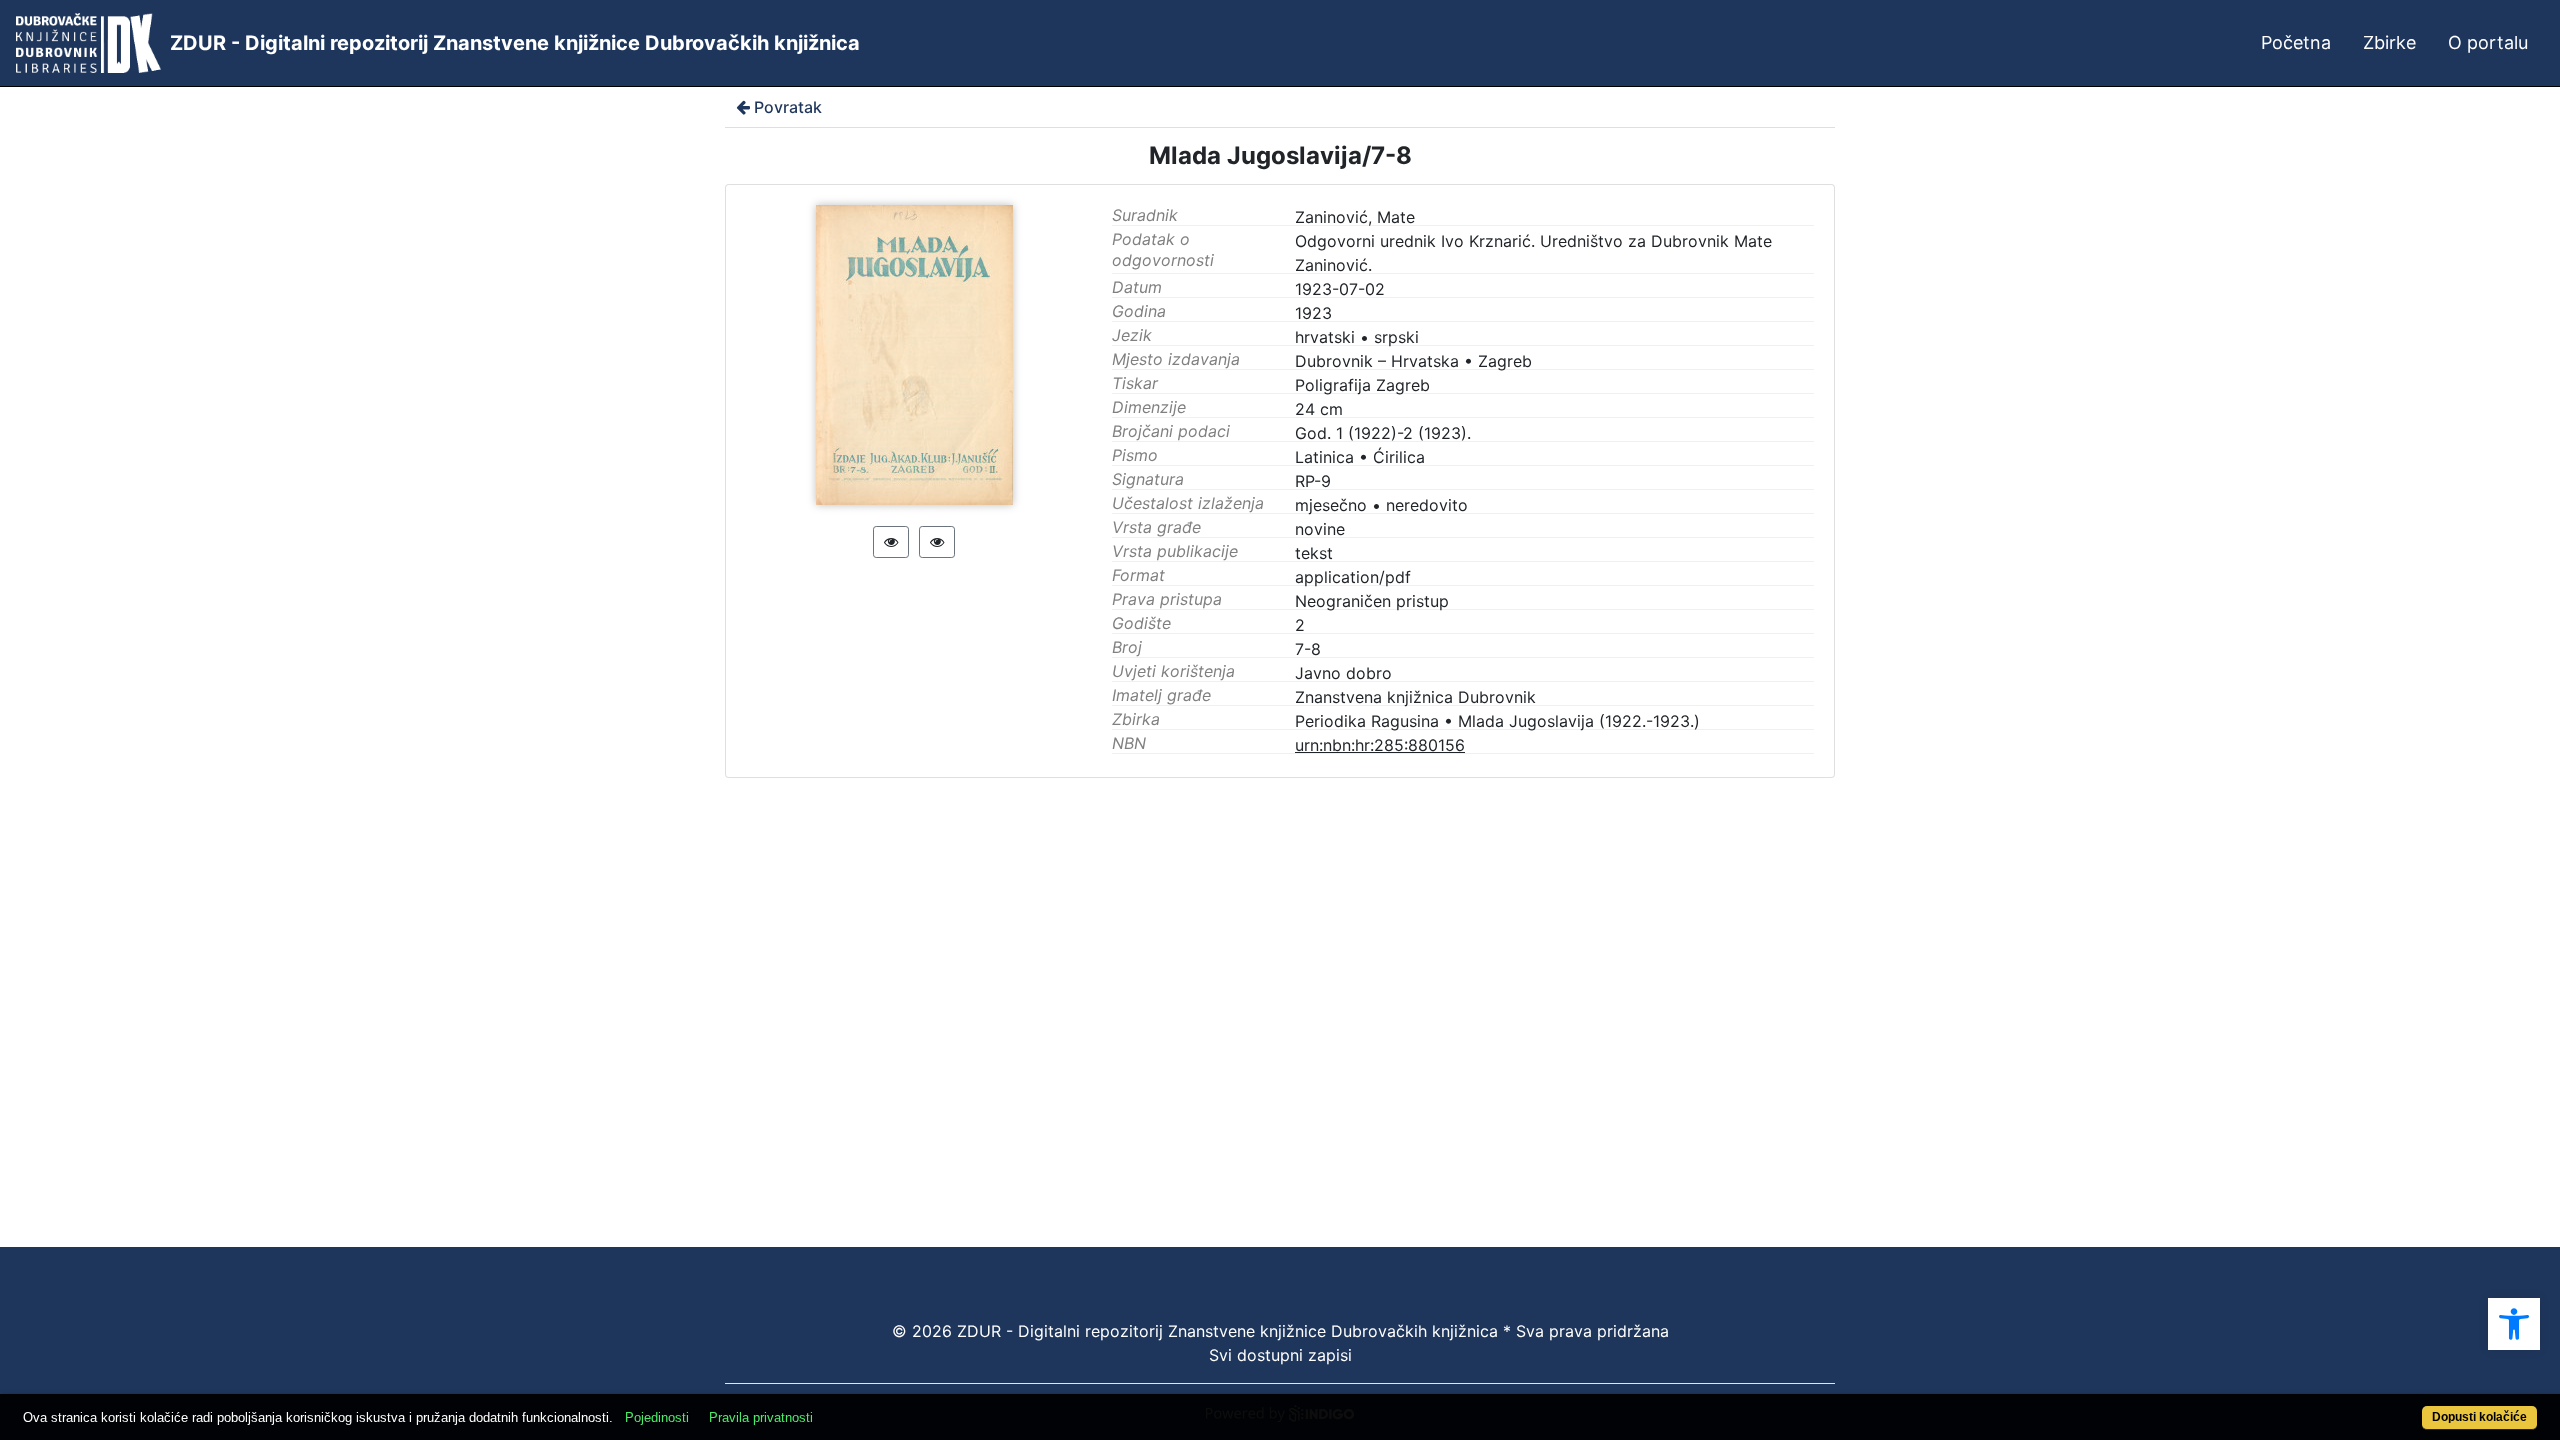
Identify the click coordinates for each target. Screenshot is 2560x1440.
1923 (1313, 313)
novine (1320, 529)
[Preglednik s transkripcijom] (937, 542)
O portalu (2488, 42)
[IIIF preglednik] (891, 542)
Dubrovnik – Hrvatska (1377, 361)
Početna (2296, 42)
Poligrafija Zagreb (1362, 385)
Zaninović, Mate (1355, 217)
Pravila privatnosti (761, 1417)
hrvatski (1325, 337)
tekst (1314, 553)
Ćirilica (1399, 457)
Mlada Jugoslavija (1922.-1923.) (1579, 721)
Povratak (788, 107)
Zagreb (1505, 361)
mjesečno (1331, 505)
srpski (1396, 337)
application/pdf (1353, 577)
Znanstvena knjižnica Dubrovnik (1415, 697)
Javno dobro (1343, 673)
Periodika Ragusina (1367, 721)
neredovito (1427, 505)
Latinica (1324, 457)
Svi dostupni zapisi (1280, 1355)
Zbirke (2389, 42)
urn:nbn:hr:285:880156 (1380, 745)
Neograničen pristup (1372, 601)
